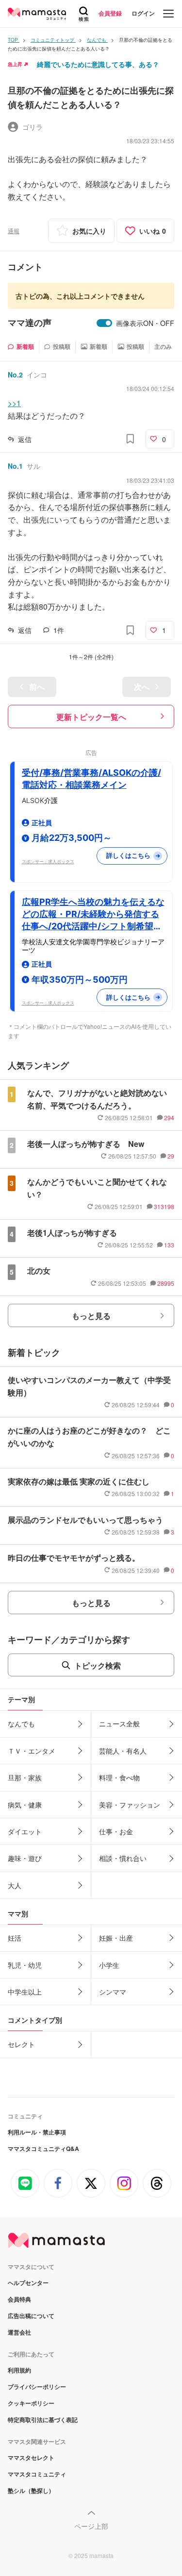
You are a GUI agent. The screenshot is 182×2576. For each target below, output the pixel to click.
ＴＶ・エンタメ (32, 1751)
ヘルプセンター (28, 2283)
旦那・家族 (25, 1777)
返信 (25, 439)
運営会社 (19, 2332)
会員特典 (19, 2299)
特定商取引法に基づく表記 (43, 2420)
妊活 (15, 1938)
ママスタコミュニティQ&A (43, 2149)
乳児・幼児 (25, 1965)
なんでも (21, 1723)
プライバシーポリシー (37, 2387)
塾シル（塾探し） (31, 2491)
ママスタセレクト (31, 2457)
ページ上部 (91, 2526)
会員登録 (110, 13)
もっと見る (91, 1316)
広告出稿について (31, 2316)
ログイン (143, 13)
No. (15, 375)
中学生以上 (25, 1992)
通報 (14, 230)
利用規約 (19, 2370)
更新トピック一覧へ (91, 717)
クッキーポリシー (31, 2403)
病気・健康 (25, 1805)
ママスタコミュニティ (37, 2474)
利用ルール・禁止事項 (37, 2132)
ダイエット (25, 1831)
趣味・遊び (25, 1858)
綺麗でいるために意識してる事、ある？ (98, 64)
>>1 (14, 403)
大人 (15, 1885)
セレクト (21, 2044)
